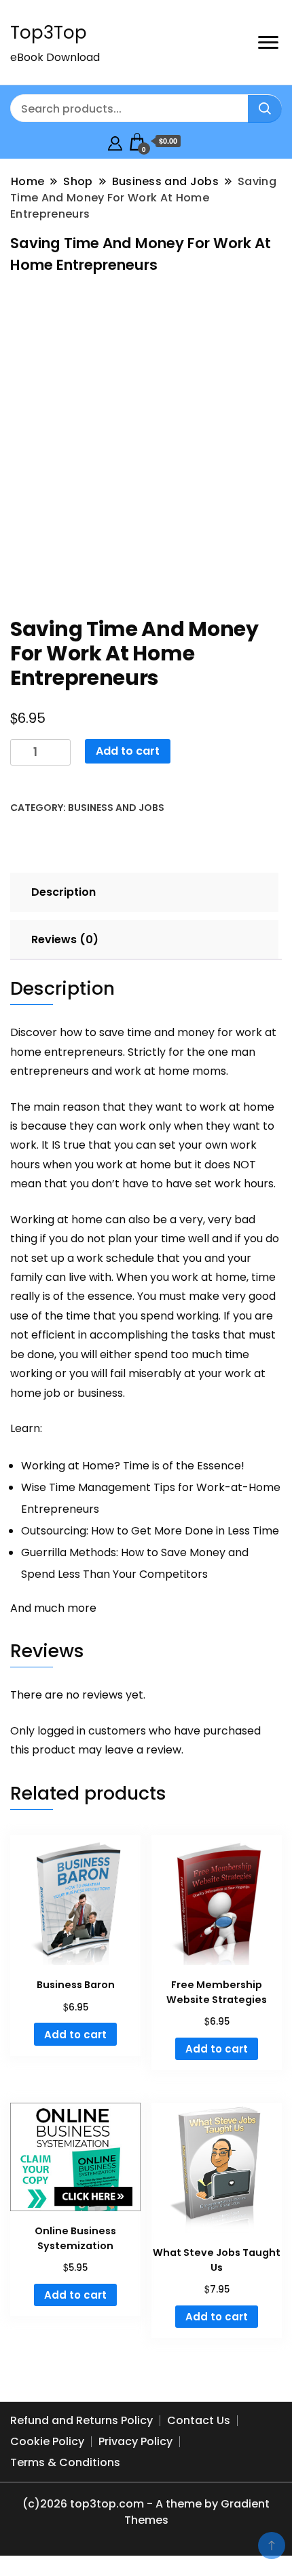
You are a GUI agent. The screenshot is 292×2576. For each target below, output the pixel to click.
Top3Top (49, 33)
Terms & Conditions (65, 2462)
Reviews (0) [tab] (65, 939)
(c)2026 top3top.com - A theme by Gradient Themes (146, 2512)
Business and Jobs (116, 808)
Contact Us (199, 2420)
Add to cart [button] (75, 2035)
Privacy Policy (135, 2441)
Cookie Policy (47, 2441)
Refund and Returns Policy (81, 2420)
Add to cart (128, 751)
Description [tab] (63, 892)
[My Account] (115, 141)
